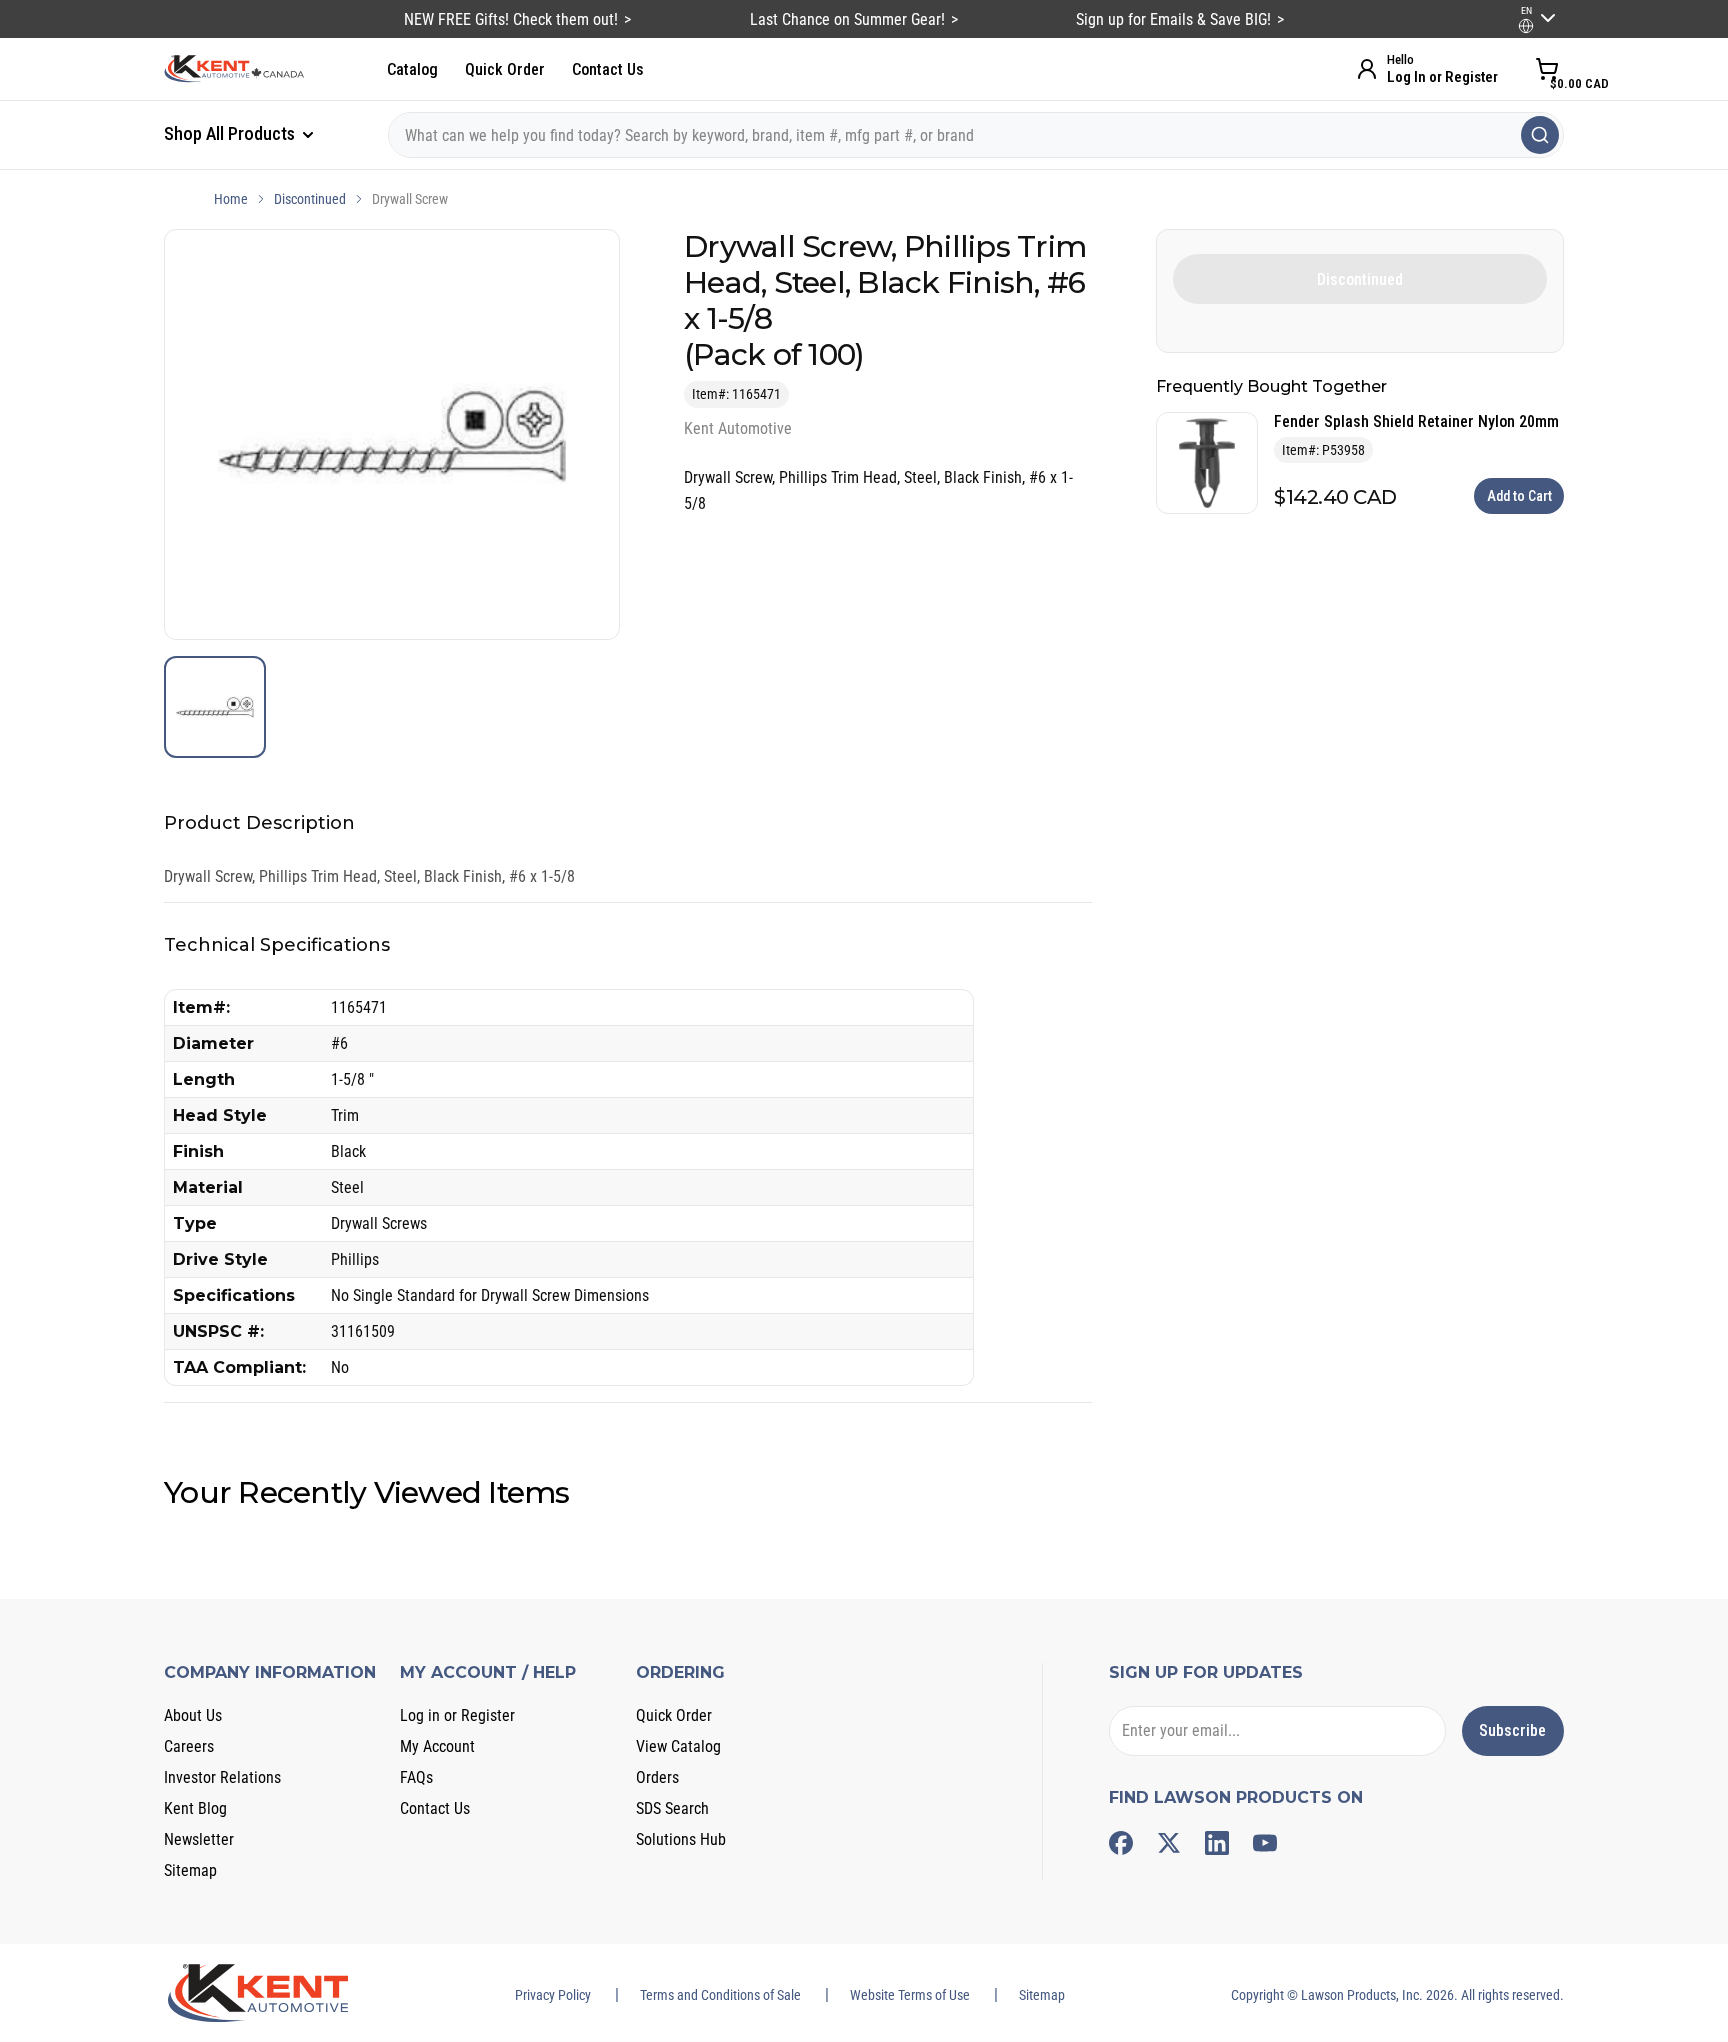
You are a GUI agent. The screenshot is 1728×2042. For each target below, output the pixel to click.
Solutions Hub (681, 1839)
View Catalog (678, 1746)
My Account (437, 1746)
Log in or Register (457, 1715)
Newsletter (199, 1839)
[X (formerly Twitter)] (1169, 1843)
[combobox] (976, 135)
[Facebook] (1121, 1843)
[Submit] (1540, 135)
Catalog (412, 69)
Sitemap (190, 1870)
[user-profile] (1526, 26)
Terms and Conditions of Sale (720, 1995)
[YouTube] (1265, 1843)
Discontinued (310, 199)
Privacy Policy (553, 1995)
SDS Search (672, 1808)
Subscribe (1512, 1730)
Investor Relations (222, 1777)
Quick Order (505, 69)
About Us (193, 1715)
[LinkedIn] (1217, 1843)
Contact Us (608, 69)
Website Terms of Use (910, 1995)
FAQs (416, 1777)
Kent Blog (195, 1808)
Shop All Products (231, 133)
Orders (657, 1777)
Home (231, 199)
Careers (189, 1746)
